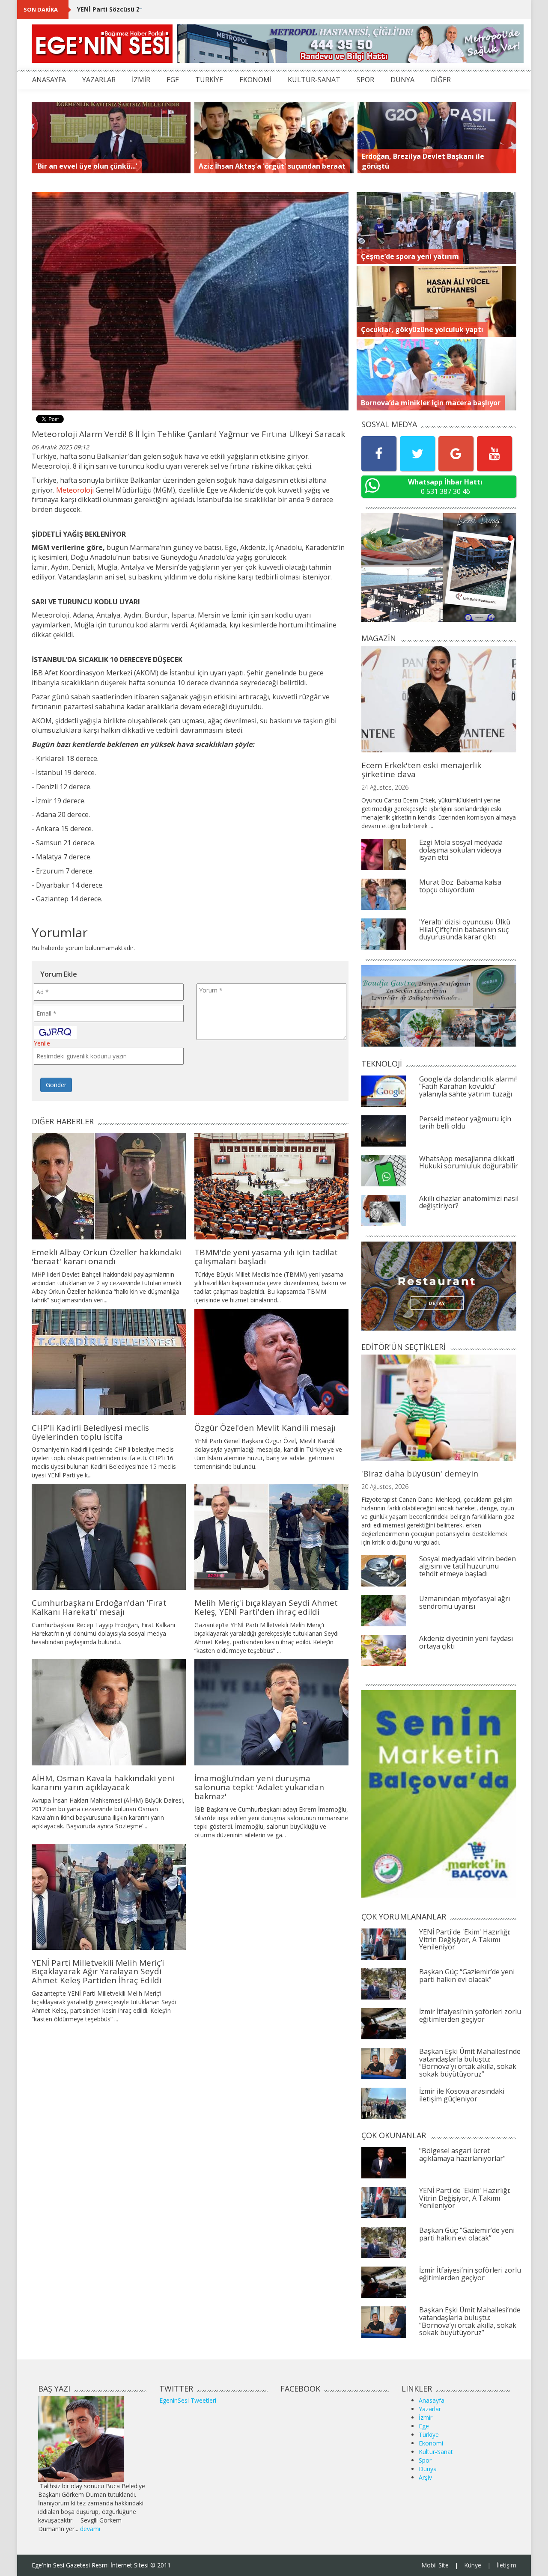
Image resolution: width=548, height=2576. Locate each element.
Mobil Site (435, 2565)
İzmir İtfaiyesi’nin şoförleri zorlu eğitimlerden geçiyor (470, 2015)
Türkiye (429, 2435)
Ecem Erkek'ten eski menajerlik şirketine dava (421, 770)
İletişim (506, 2565)
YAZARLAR (99, 80)
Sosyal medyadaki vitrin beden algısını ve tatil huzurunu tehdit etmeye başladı (468, 1566)
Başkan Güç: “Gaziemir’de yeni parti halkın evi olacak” (467, 1976)
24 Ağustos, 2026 (385, 787)
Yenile (42, 1043)
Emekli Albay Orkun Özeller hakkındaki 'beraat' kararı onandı (106, 1257)
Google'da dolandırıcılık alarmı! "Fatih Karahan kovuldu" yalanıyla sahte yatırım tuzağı (468, 1086)
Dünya (428, 2469)
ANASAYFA (49, 80)
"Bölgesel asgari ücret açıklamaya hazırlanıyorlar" (462, 2154)
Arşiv (425, 2477)
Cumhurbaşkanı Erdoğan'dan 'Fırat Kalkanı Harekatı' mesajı (99, 1607)
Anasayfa (432, 2400)
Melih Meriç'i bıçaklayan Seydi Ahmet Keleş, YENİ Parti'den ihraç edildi (266, 1607)
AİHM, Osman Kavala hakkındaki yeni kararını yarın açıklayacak (103, 1783)
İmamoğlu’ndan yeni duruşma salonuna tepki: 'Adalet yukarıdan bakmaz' (259, 1787)
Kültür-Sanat (436, 2452)
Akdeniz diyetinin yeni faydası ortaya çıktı (466, 1642)
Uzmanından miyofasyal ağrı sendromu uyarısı (465, 1602)
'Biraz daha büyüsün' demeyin (420, 1474)
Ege (424, 2426)
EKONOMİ (255, 80)
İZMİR (141, 80)
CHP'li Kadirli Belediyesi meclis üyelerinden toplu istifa (90, 1432)
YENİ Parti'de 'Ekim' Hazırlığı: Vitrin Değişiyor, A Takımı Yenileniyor (465, 1939)
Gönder (56, 1085)
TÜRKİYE (209, 80)
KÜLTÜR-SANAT (314, 80)
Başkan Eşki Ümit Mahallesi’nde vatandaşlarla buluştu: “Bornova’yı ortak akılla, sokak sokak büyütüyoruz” (470, 2063)
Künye (473, 2565)
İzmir (426, 2417)
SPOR (365, 80)
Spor (425, 2460)
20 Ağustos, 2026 (385, 1487)
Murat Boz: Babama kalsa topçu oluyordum (460, 886)
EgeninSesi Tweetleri (188, 2400)
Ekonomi (431, 2443)
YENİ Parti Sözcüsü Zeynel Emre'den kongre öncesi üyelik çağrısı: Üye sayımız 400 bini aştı (215, 9)
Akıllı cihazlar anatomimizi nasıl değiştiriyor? (469, 1202)
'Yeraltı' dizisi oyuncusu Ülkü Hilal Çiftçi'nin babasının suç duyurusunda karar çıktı (465, 929)
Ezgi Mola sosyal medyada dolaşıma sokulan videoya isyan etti (461, 850)
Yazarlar (430, 2409)
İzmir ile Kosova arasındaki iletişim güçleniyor (462, 2095)
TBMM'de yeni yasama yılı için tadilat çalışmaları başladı (266, 1257)
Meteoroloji (75, 490)
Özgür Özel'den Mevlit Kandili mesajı (265, 1428)
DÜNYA (402, 80)
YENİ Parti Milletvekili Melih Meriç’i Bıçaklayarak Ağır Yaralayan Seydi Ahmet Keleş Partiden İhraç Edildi (98, 1972)
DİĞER (441, 80)
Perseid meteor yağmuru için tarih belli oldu (465, 1123)
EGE (173, 80)
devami (90, 2529)
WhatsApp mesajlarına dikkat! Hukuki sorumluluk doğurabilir (469, 1162)
